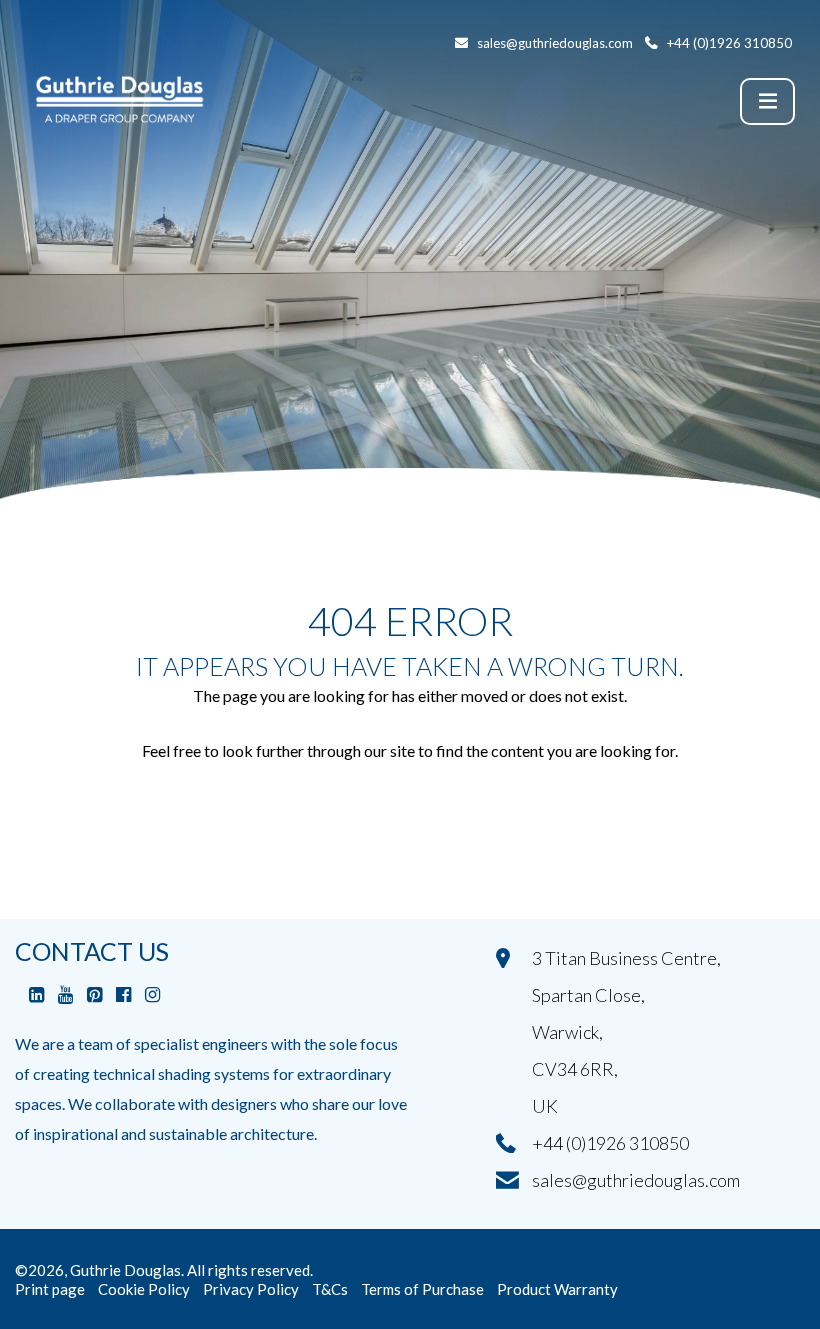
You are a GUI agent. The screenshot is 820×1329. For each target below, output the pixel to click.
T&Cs (330, 1289)
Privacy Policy (251, 1289)
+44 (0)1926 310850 (610, 1143)
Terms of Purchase (422, 1289)
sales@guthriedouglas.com (636, 1180)
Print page (50, 1289)
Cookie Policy (144, 1289)
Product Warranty (557, 1289)
